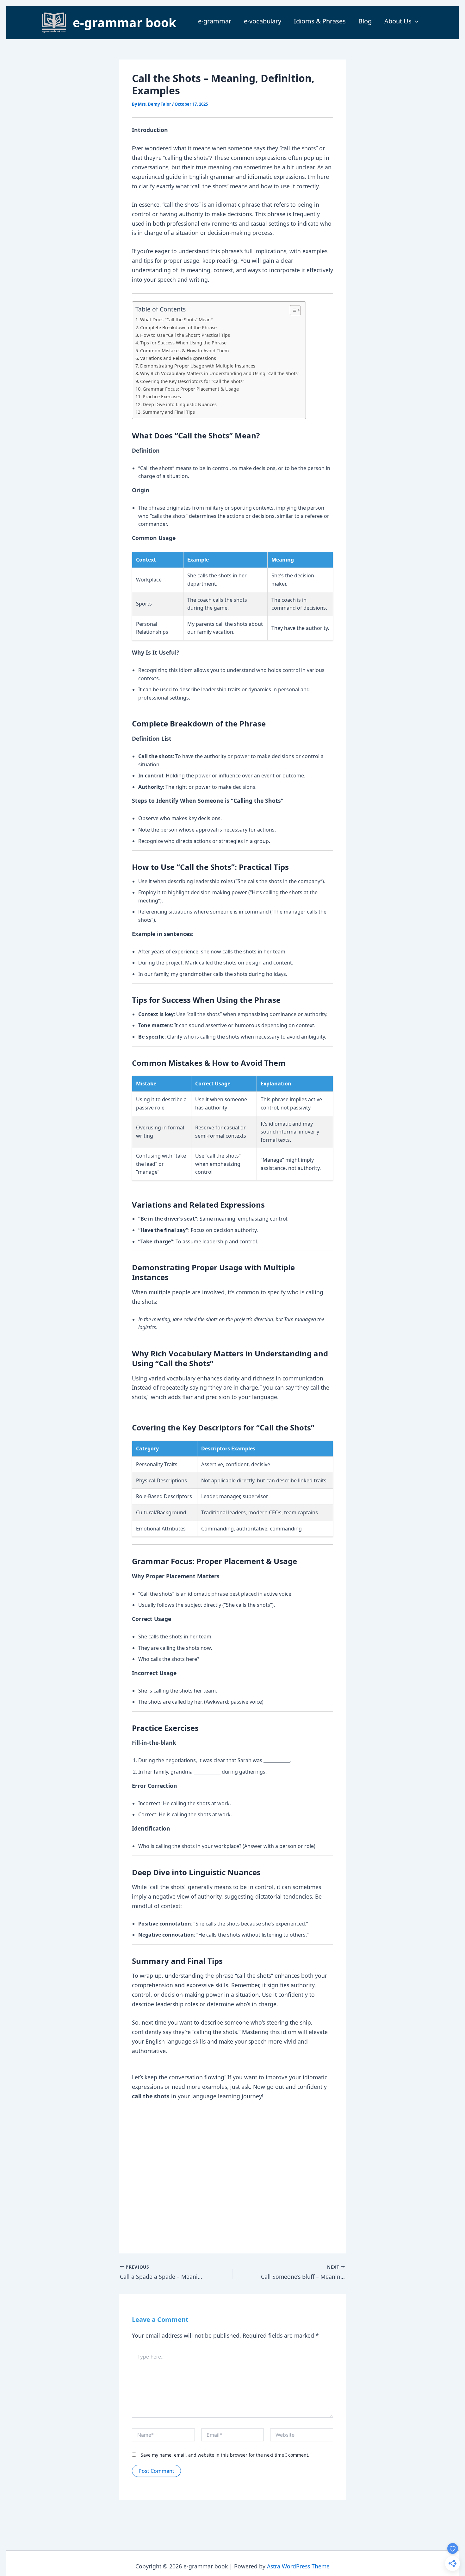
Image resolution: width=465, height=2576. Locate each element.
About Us (398, 21)
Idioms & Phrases (320, 21)
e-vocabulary (263, 21)
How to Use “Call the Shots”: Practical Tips (185, 335)
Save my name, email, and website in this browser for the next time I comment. (225, 2455)
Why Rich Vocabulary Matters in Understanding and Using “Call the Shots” (220, 373)
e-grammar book (124, 22)
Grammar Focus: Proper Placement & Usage (191, 389)
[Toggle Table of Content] (292, 310)
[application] (415, 21)
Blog (365, 21)
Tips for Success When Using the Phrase (183, 343)
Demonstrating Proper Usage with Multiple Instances (198, 366)
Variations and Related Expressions (178, 358)
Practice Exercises (162, 396)
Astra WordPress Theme (298, 2566)
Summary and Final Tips (169, 412)
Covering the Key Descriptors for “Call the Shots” (192, 381)
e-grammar (215, 21)
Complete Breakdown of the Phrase (178, 327)
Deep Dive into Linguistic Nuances (180, 404)
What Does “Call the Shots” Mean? (176, 320)
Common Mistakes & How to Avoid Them (185, 351)
